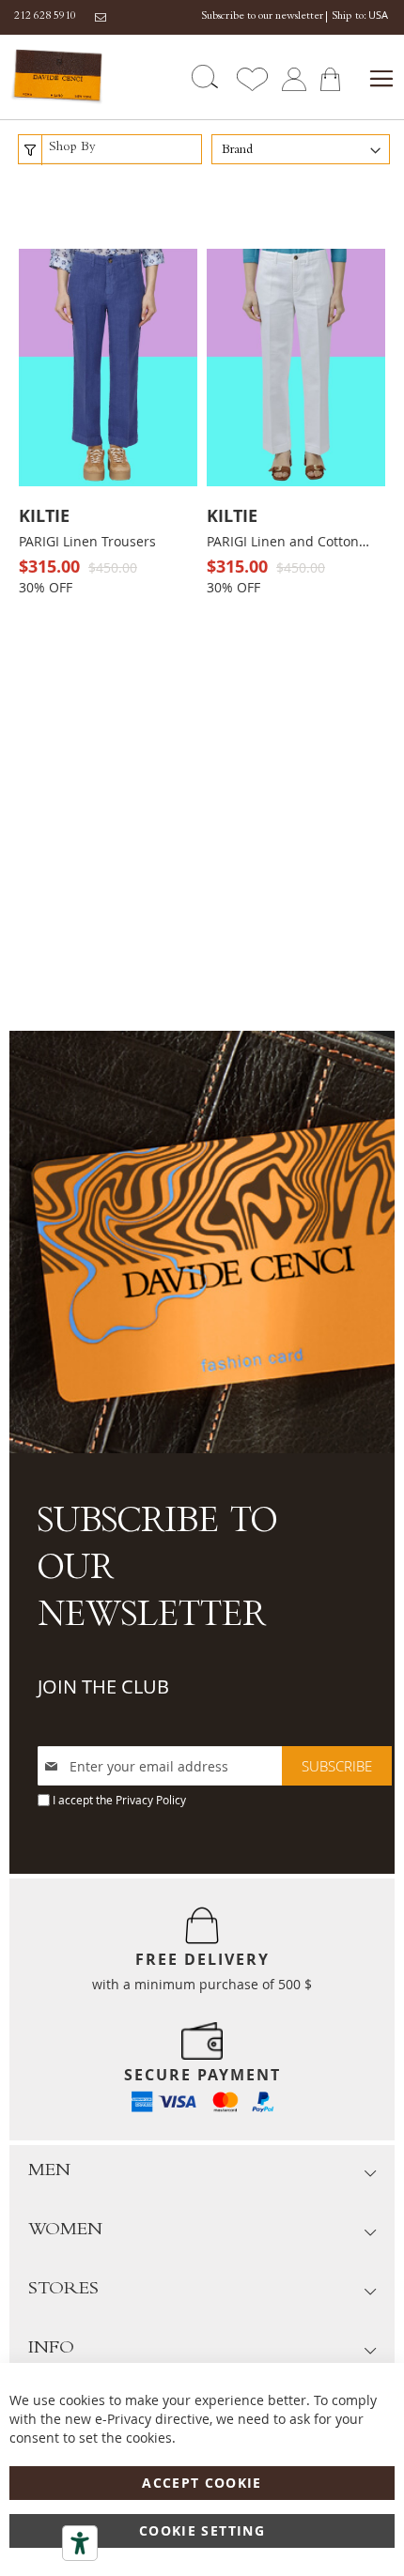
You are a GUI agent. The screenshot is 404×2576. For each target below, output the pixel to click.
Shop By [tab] (72, 148)
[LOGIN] (294, 77)
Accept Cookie (202, 2483)
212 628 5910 (45, 17)
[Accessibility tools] (80, 2543)
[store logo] (58, 77)
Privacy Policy (151, 1800)
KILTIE (44, 516)
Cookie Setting (202, 2530)
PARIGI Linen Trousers (87, 541)
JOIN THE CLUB (103, 1687)
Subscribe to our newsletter (262, 17)
